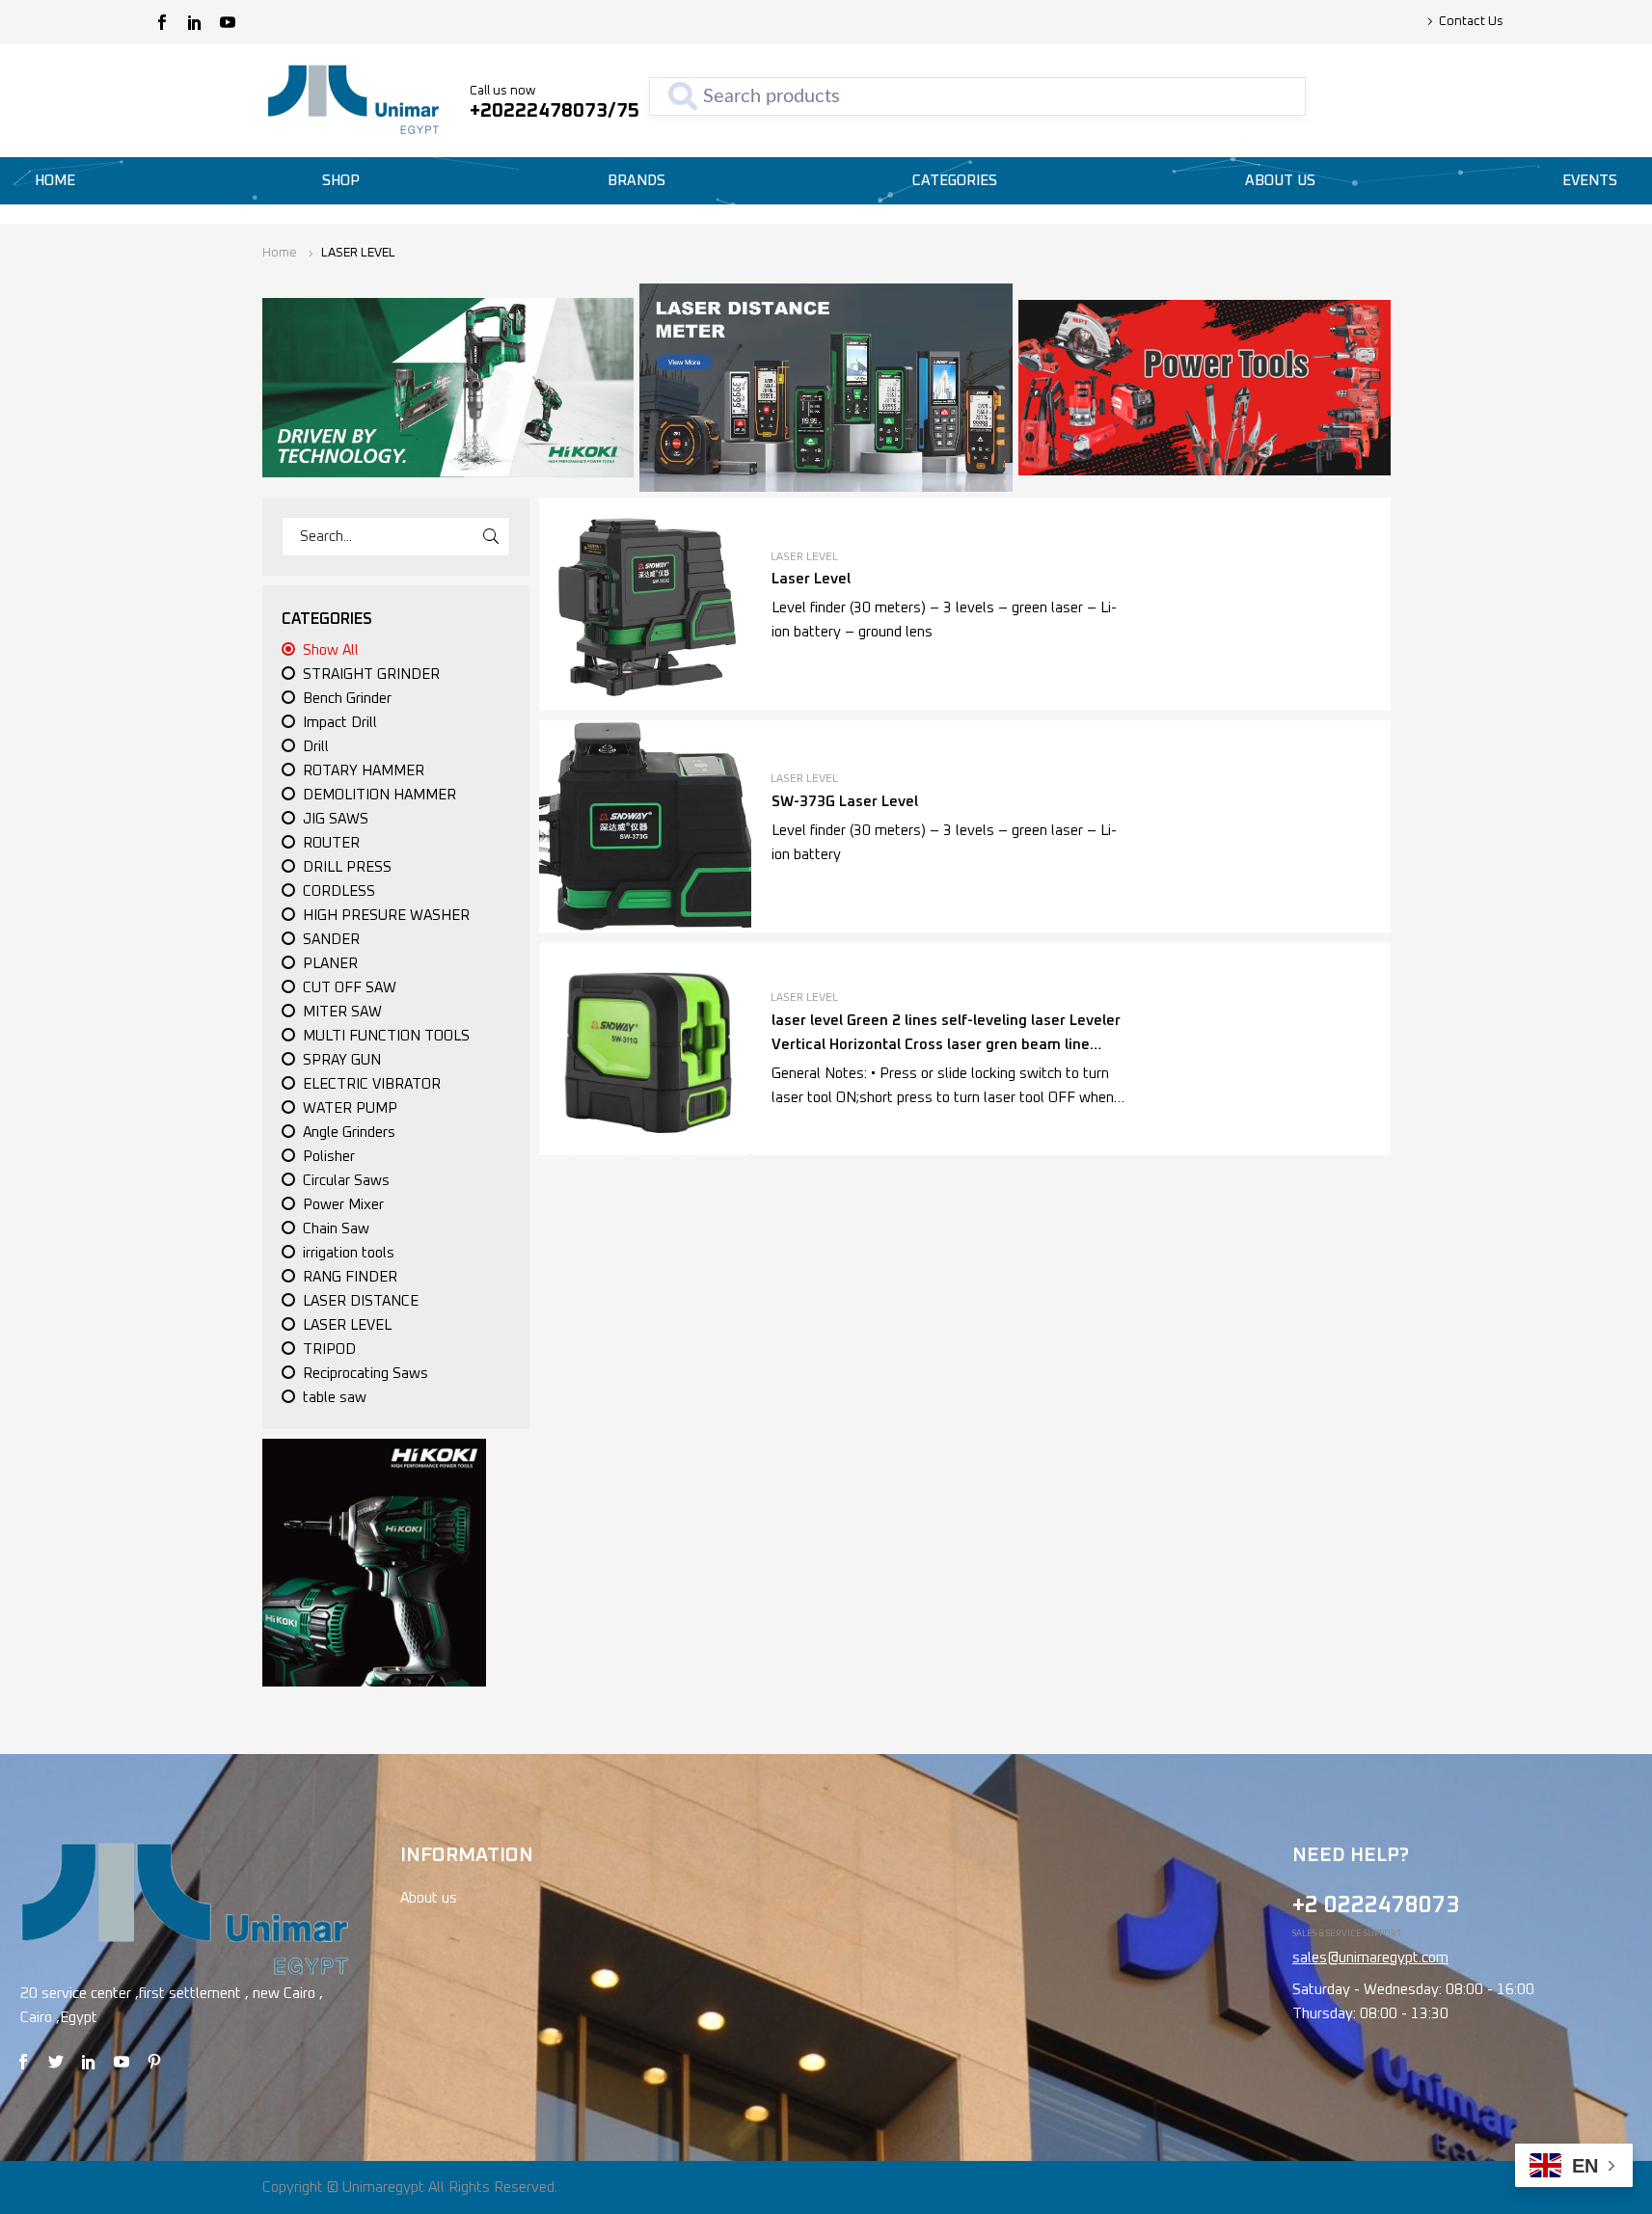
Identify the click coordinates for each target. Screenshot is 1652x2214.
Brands (636, 181)
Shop (341, 181)
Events (1590, 181)
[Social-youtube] (228, 22)
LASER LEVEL (804, 557)
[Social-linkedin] (195, 22)
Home (55, 181)
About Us (1280, 181)
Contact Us (1471, 22)
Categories (955, 181)
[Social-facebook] (162, 22)
